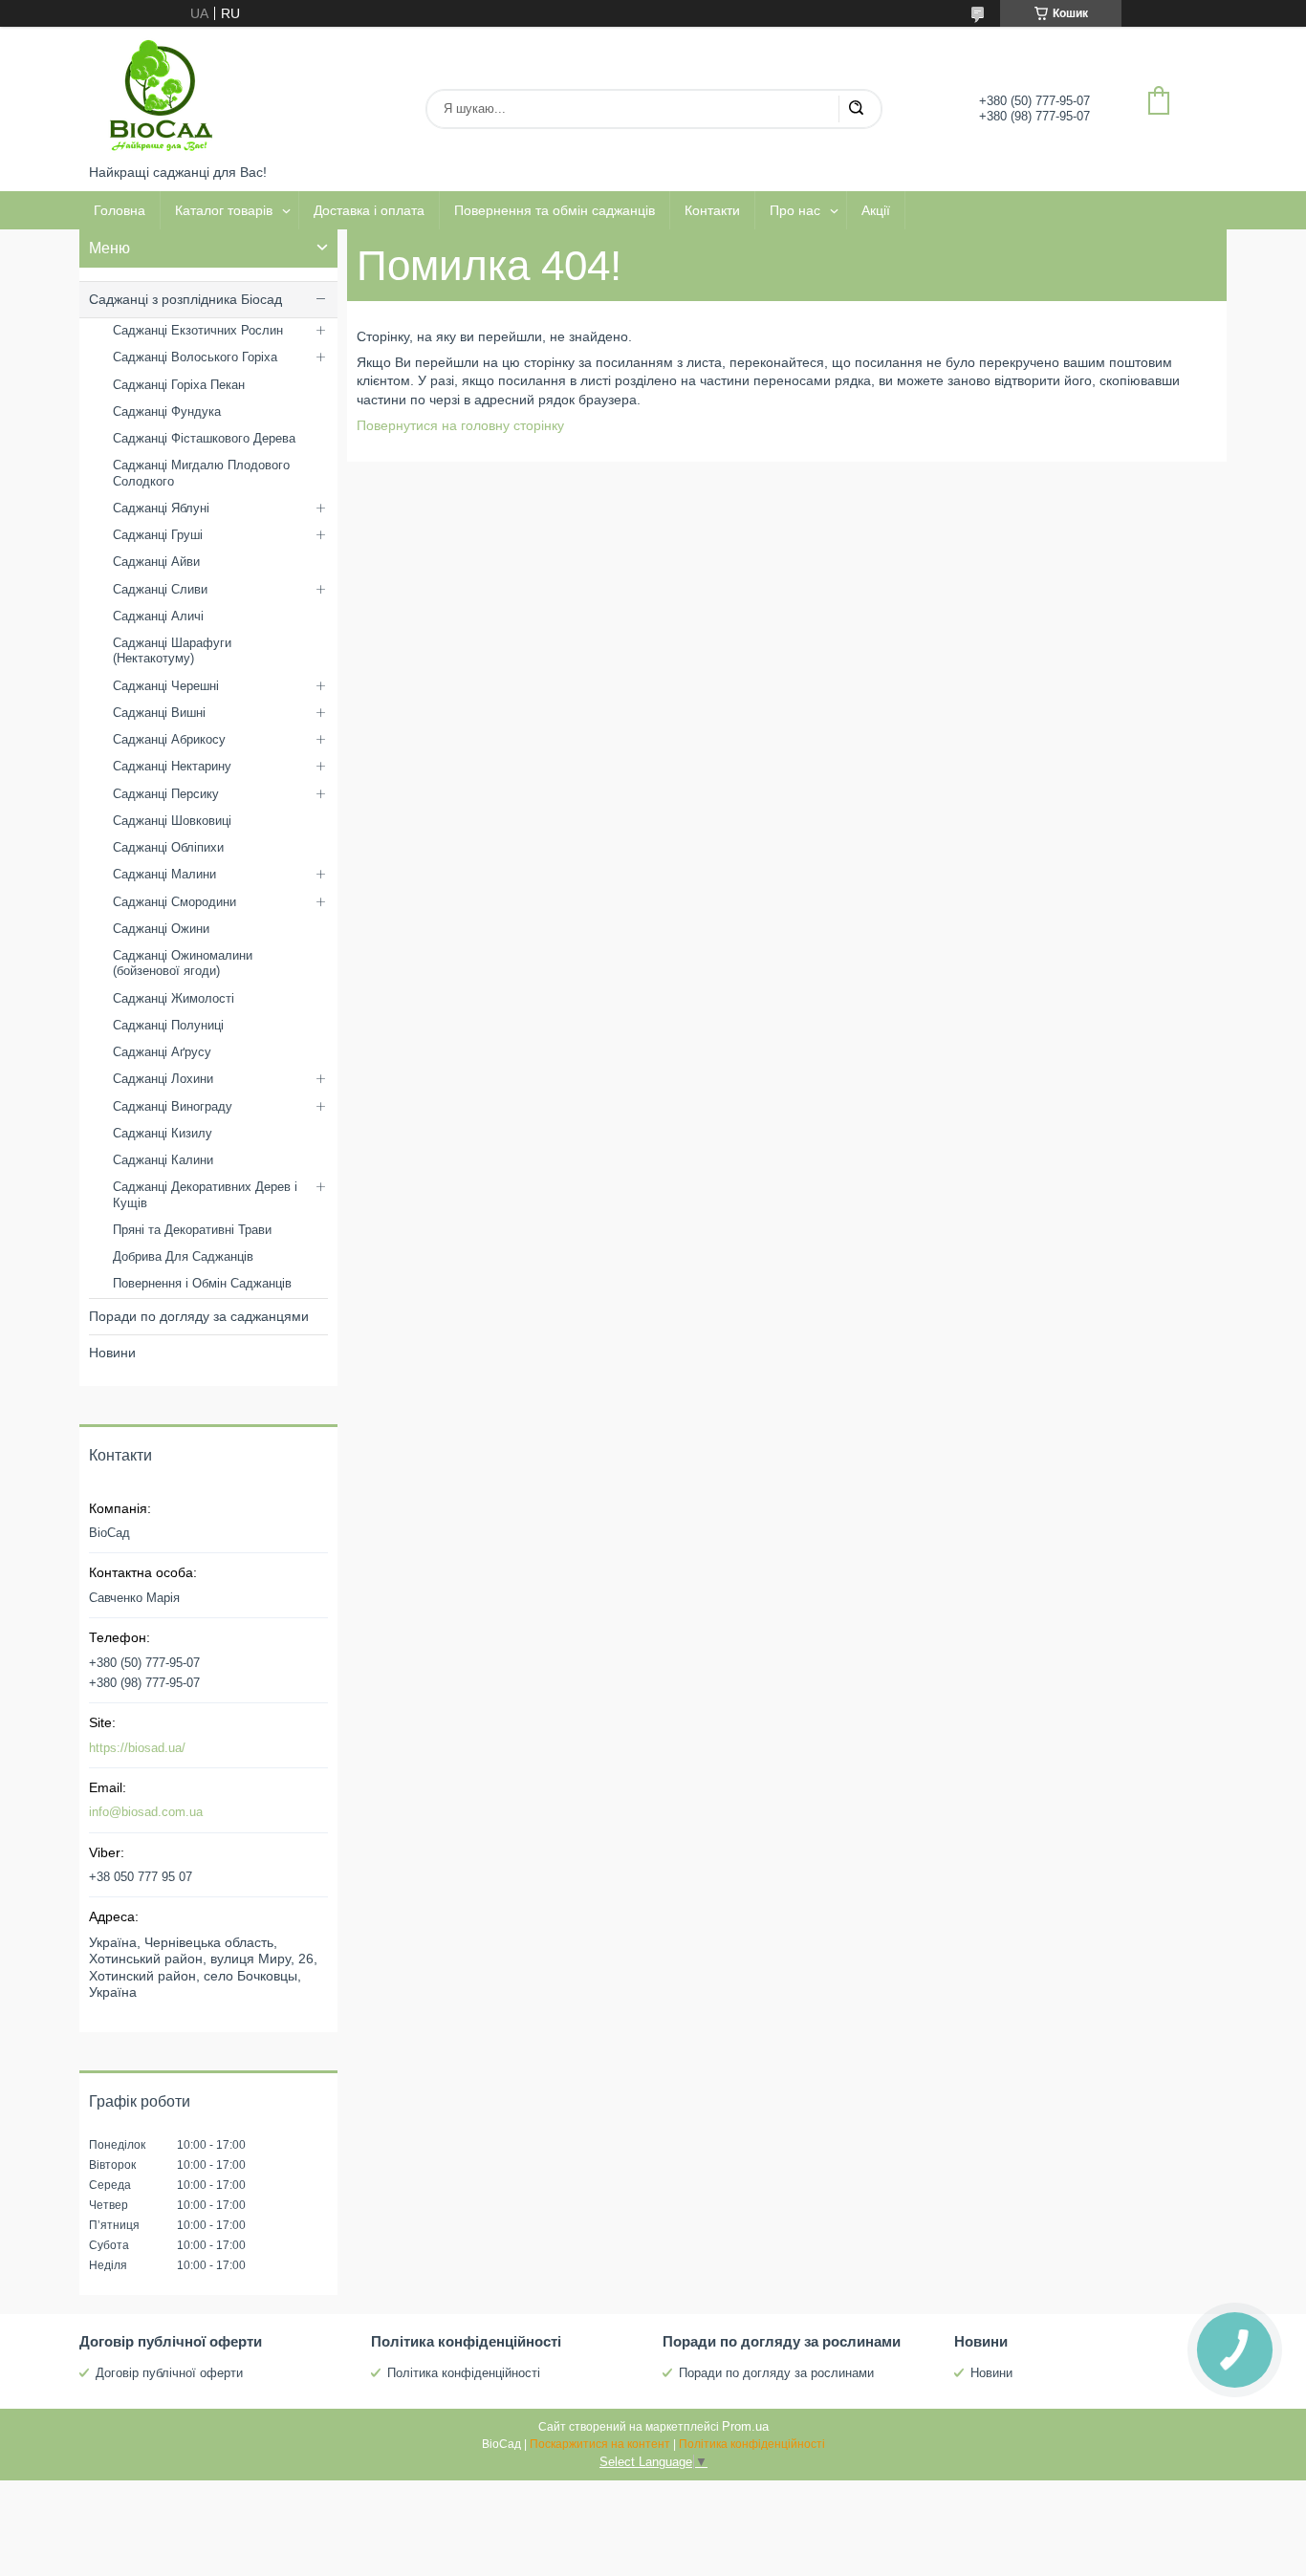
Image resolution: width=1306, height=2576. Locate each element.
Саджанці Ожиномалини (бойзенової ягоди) (183, 963)
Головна (120, 210)
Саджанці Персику (166, 794)
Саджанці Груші (158, 535)
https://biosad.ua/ (137, 1748)
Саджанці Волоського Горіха (195, 357)
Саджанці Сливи (160, 589)
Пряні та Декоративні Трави (192, 1230)
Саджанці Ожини (161, 929)
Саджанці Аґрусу (162, 1052)
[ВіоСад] (161, 96)
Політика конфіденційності (464, 2373)
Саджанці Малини (164, 874)
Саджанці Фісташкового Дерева (204, 438)
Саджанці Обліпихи (168, 847)
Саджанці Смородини (174, 902)
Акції (876, 210)
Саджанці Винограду (173, 1106)
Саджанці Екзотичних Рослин (198, 330)
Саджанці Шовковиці (172, 821)
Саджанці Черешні (166, 686)
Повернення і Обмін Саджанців (202, 1283)
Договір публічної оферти (169, 2373)
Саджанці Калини (163, 1160)
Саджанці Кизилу (163, 1133)
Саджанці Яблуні (161, 508)
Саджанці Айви (156, 562)
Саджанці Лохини (163, 1079)
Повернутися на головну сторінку (460, 425)
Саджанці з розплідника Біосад (185, 299)
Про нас (795, 210)
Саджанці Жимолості (174, 998)
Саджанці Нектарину (172, 766)
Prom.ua (745, 2426)
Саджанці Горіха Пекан (179, 385)
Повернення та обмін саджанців (555, 210)
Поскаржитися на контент (600, 2444)
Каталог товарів (224, 210)
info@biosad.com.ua (146, 1812)
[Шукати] (856, 109)
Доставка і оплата (369, 210)
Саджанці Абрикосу (169, 739)
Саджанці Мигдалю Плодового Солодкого (201, 473)
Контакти (712, 210)
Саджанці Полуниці (168, 1025)
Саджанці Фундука (167, 411)
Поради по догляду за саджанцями (199, 1316)
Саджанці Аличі (158, 616)
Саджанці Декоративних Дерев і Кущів (205, 1194)
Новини (112, 1353)
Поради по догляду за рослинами (776, 2373)
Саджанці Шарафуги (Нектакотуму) (172, 650)
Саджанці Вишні (159, 713)
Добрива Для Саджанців (183, 1256)
